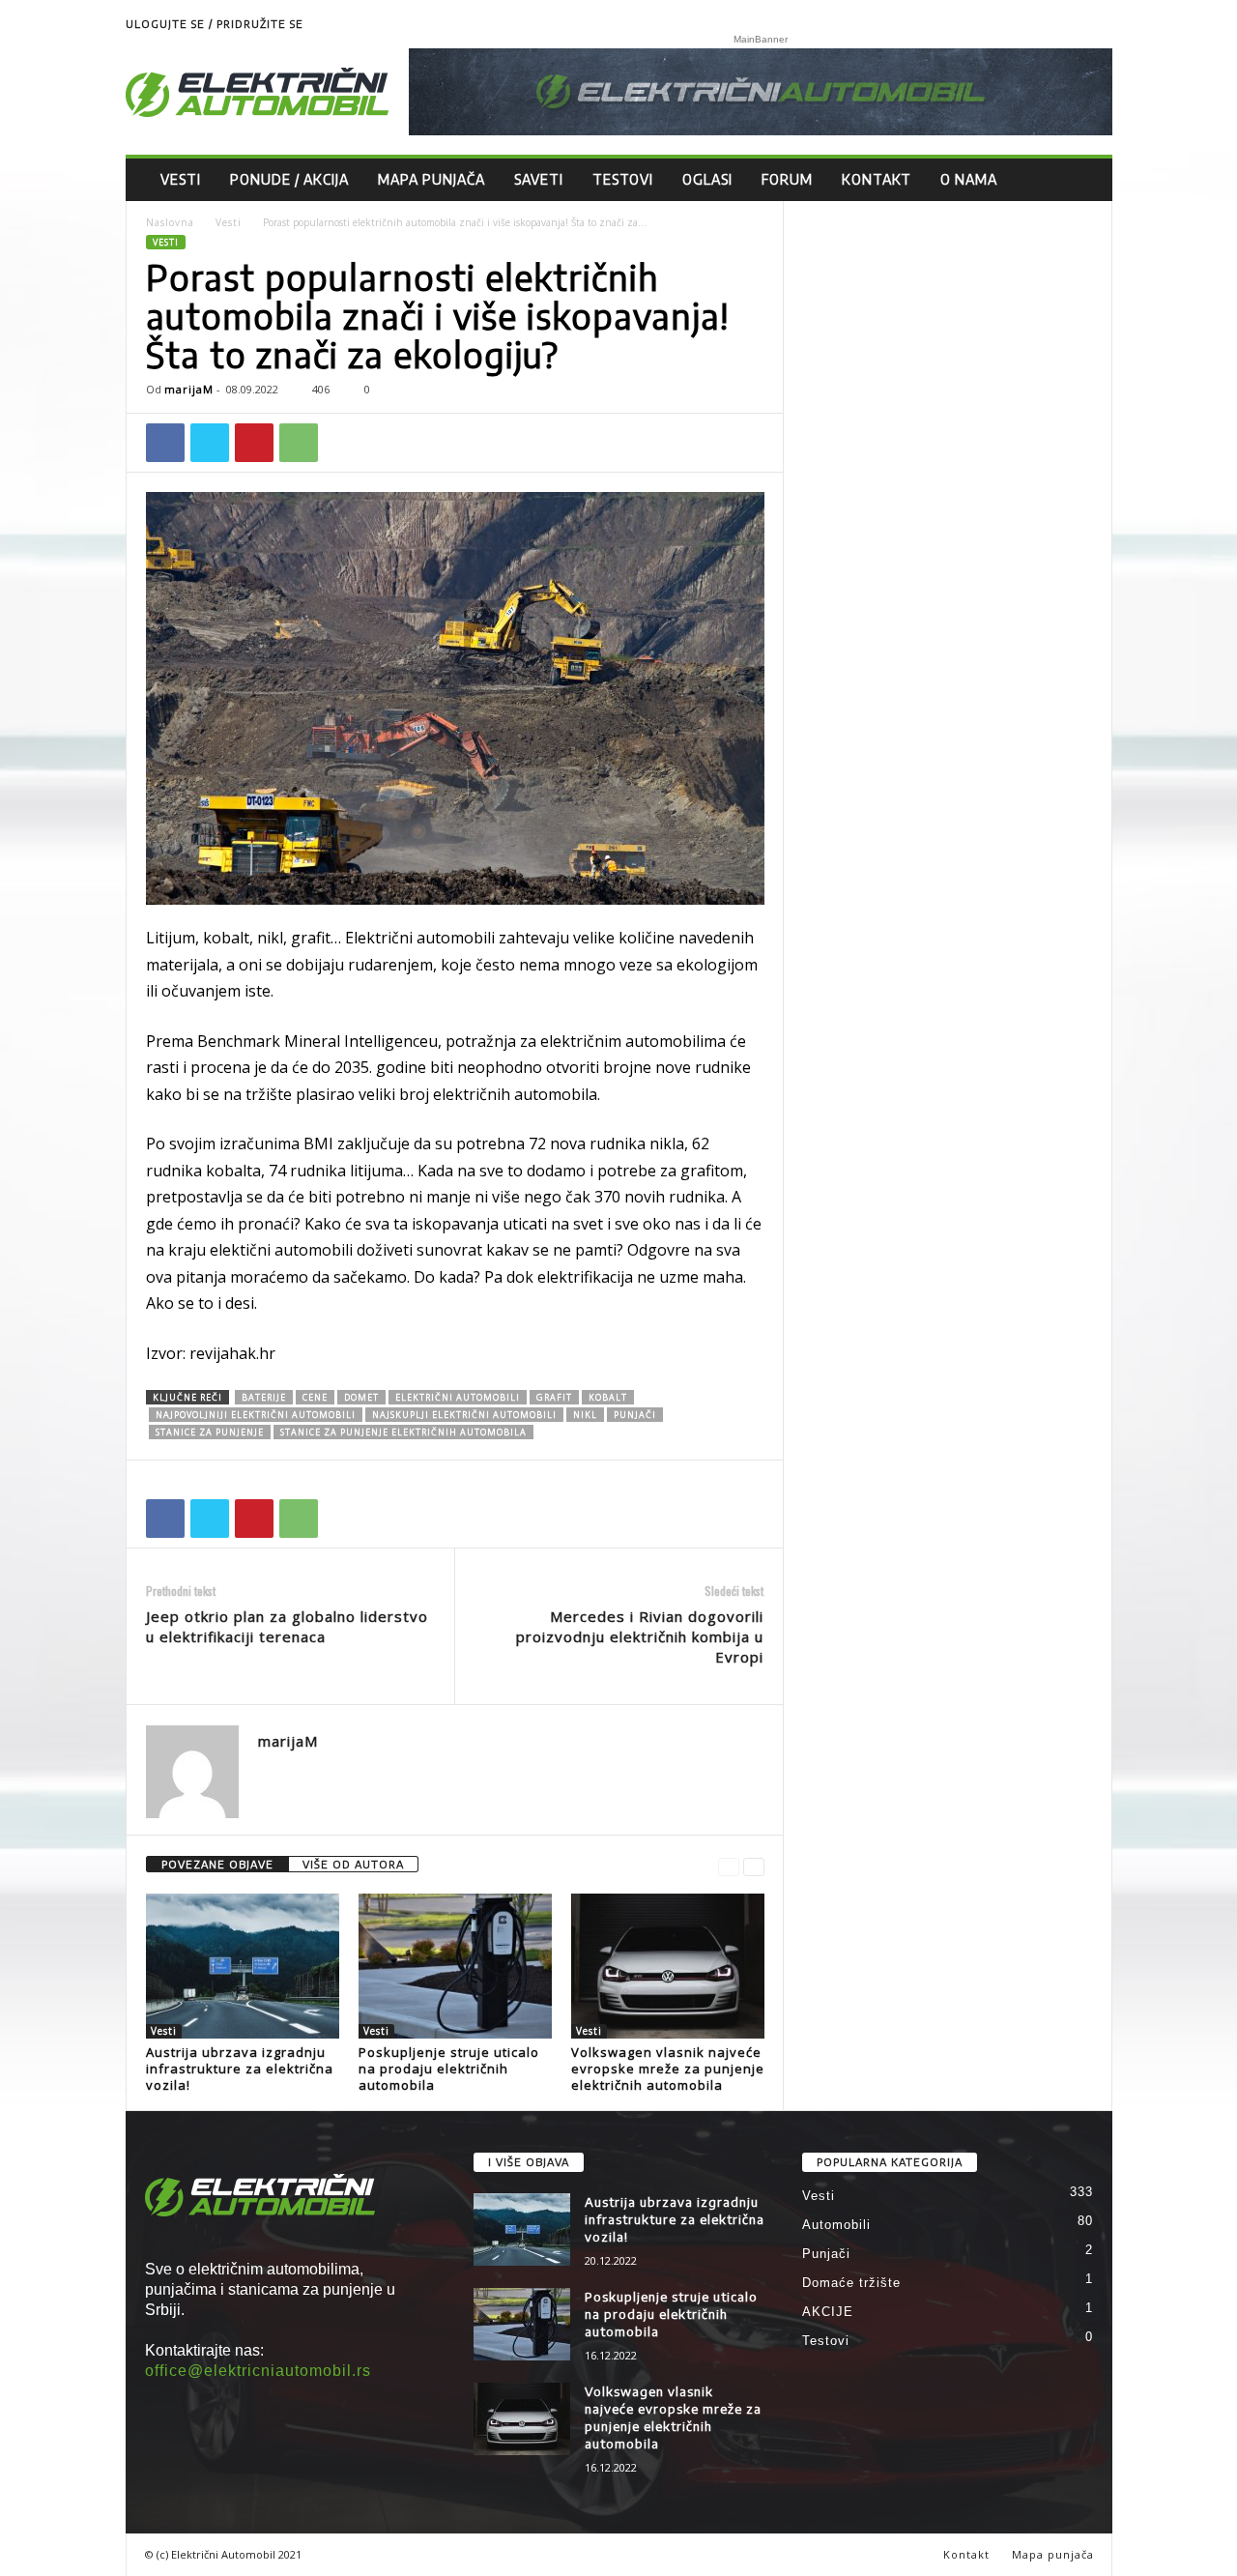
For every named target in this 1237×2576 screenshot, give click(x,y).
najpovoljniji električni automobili (256, 1415)
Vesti (181, 179)
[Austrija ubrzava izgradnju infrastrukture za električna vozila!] (243, 1966)
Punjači (826, 2254)
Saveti (539, 179)
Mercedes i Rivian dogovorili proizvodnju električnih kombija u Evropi (640, 1636)
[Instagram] (1098, 24)
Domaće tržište (851, 2283)
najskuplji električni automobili (464, 1415)
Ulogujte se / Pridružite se (215, 24)
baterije (264, 1397)
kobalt (608, 1397)
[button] (1083, 180)
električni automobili (458, 1397)
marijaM (189, 389)
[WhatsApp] (299, 443)
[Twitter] (210, 443)
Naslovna (170, 222)
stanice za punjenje (210, 1432)
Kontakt (877, 179)
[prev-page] (729, 1865)
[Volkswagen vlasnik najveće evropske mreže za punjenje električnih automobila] (668, 1966)
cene (315, 1397)
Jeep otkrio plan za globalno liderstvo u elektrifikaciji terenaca (287, 1626)
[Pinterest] (254, 443)
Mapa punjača (432, 179)
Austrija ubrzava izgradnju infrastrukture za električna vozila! (240, 2069)
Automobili (836, 2225)
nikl (585, 1415)
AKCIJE (828, 2312)
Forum (787, 179)
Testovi (623, 179)
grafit (554, 1397)
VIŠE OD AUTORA (353, 1864)
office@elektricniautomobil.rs (258, 2371)
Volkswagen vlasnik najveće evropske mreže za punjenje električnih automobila (668, 2069)
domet (361, 1397)
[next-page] (754, 1865)
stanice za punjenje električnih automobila (403, 1432)
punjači (635, 1415)
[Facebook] (165, 443)
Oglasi (707, 179)
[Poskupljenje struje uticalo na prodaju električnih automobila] (455, 1966)
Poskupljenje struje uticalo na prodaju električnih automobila (449, 2069)
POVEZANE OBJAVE (217, 1864)
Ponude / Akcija (289, 179)
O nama (969, 179)
